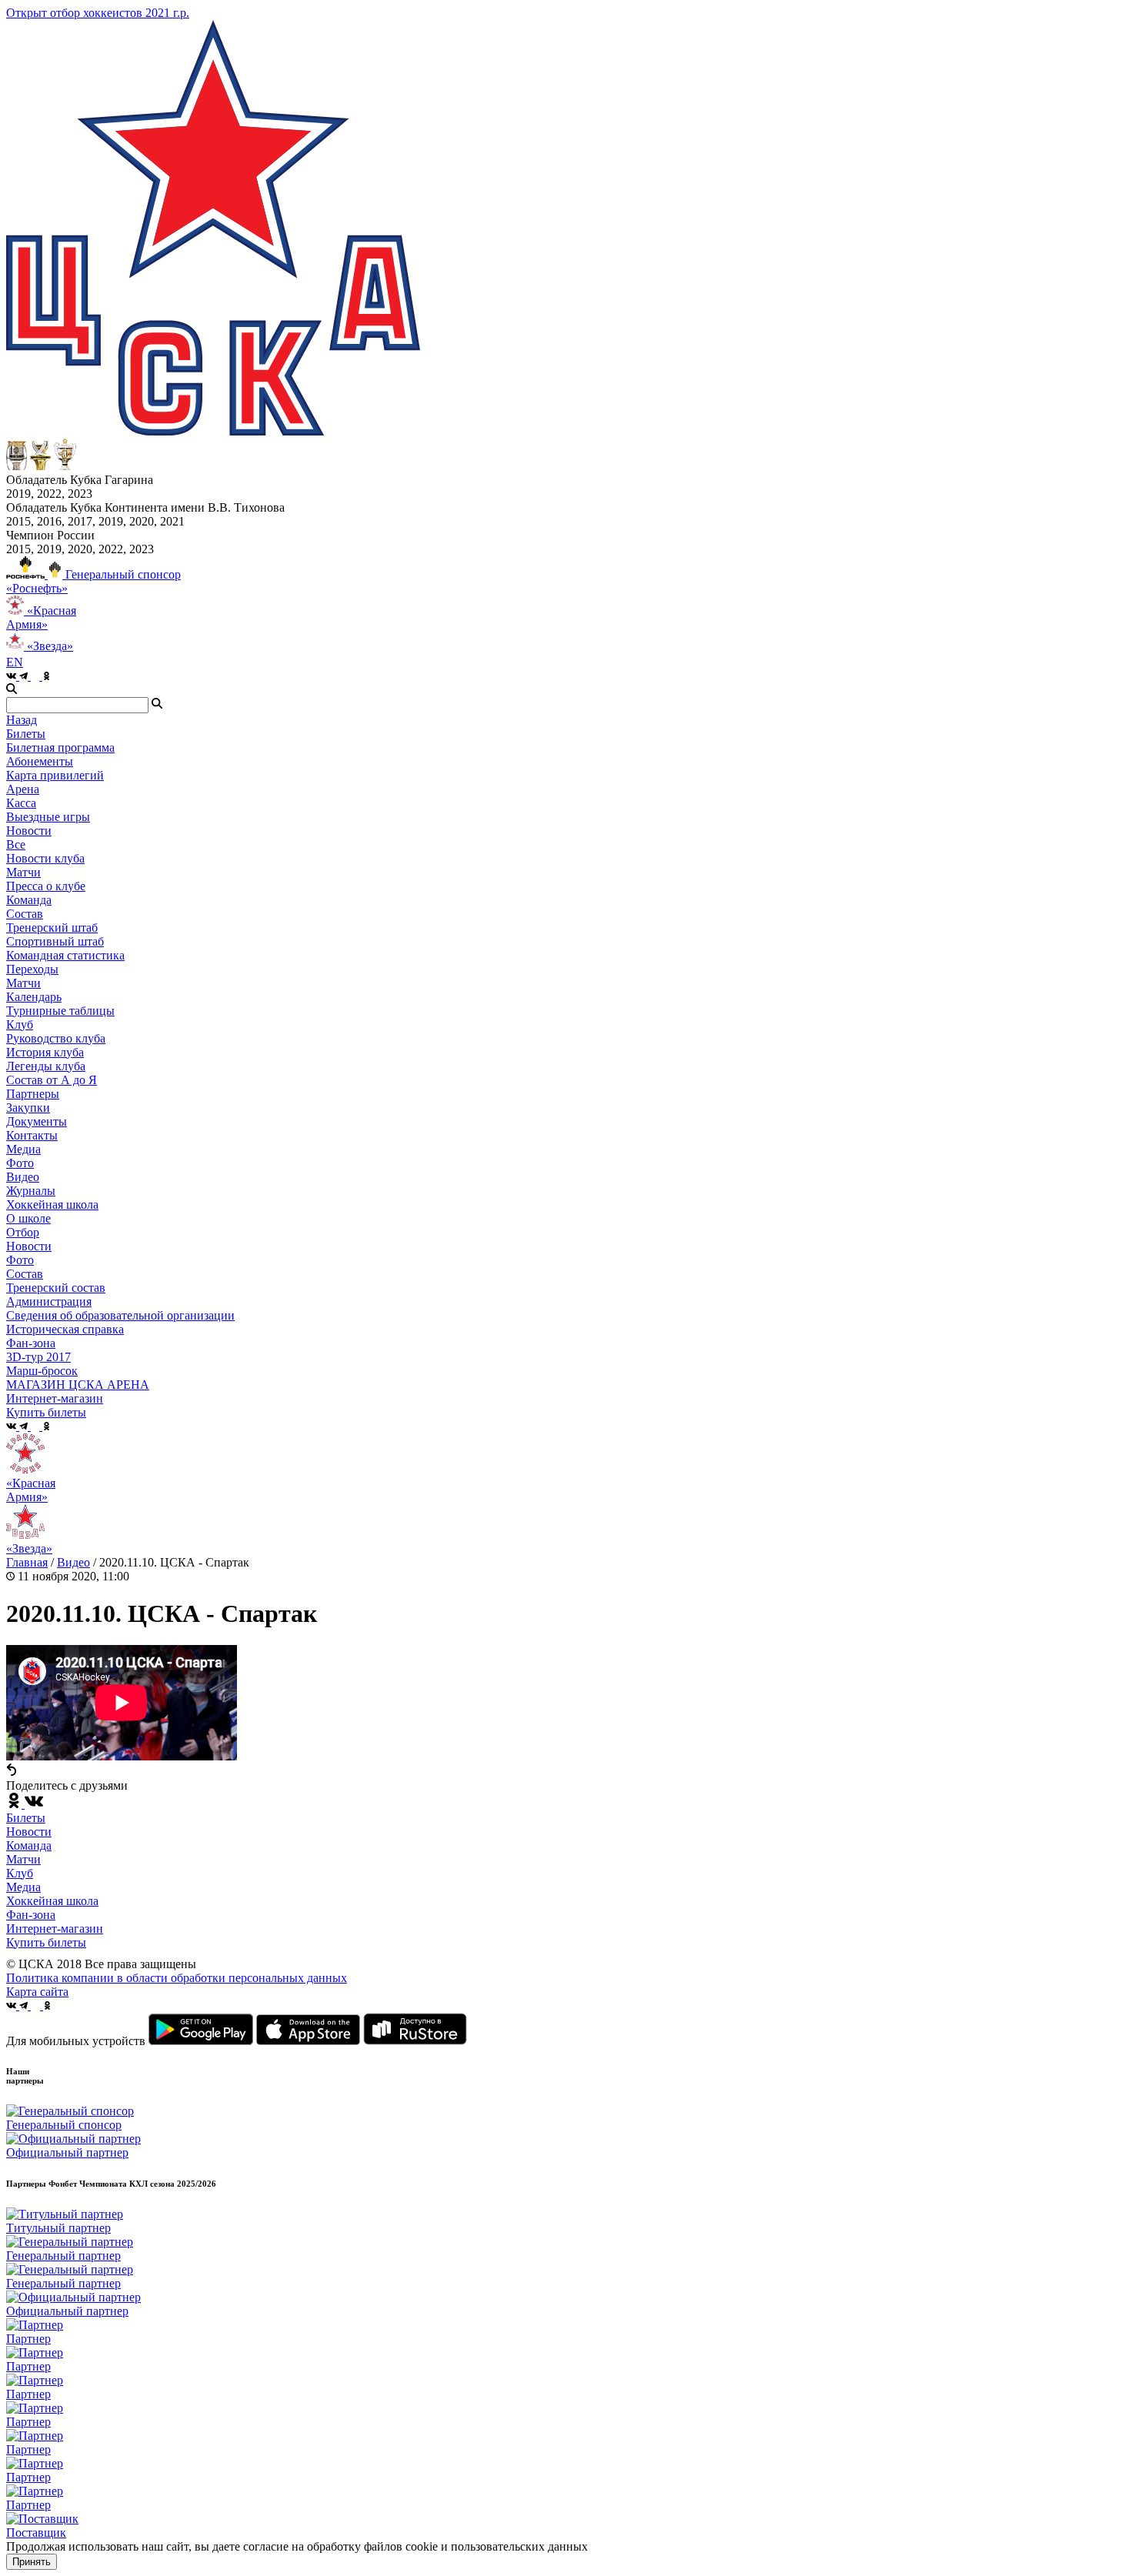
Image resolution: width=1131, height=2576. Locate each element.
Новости (29, 1246)
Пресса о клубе (46, 886)
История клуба (45, 1052)
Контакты (32, 1135)
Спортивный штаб (55, 941)
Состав (25, 914)
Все (16, 844)
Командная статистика (65, 955)
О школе (28, 1218)
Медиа (23, 1887)
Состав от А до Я (52, 1080)
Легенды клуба (46, 1066)
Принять (32, 2562)
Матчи (23, 872)
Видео (23, 1177)
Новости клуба (45, 858)
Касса (21, 803)
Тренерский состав (56, 1288)
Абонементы (40, 761)
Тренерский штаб (52, 928)
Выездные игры (48, 817)
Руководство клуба (56, 1038)
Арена (23, 789)
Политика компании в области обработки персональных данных (177, 1978)
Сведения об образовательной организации (120, 1315)
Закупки (28, 1108)
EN (15, 662)
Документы (37, 1121)
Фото (20, 1163)
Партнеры (33, 1094)
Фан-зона (31, 1915)
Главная (27, 1562)
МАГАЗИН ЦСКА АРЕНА (78, 1385)
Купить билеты (46, 1942)
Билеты (26, 1818)
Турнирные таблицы (60, 1011)
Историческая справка (65, 1329)
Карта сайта (37, 1992)
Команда (29, 1845)
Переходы (32, 969)
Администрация (49, 1301)
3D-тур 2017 (38, 1357)
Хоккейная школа (52, 1901)
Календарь (34, 997)
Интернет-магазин (55, 1929)
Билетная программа (60, 747)
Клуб (20, 1873)
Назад (22, 720)
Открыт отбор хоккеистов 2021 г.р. (98, 13)
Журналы (31, 1191)
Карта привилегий (55, 775)
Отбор (23, 1232)
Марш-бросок (42, 1371)
